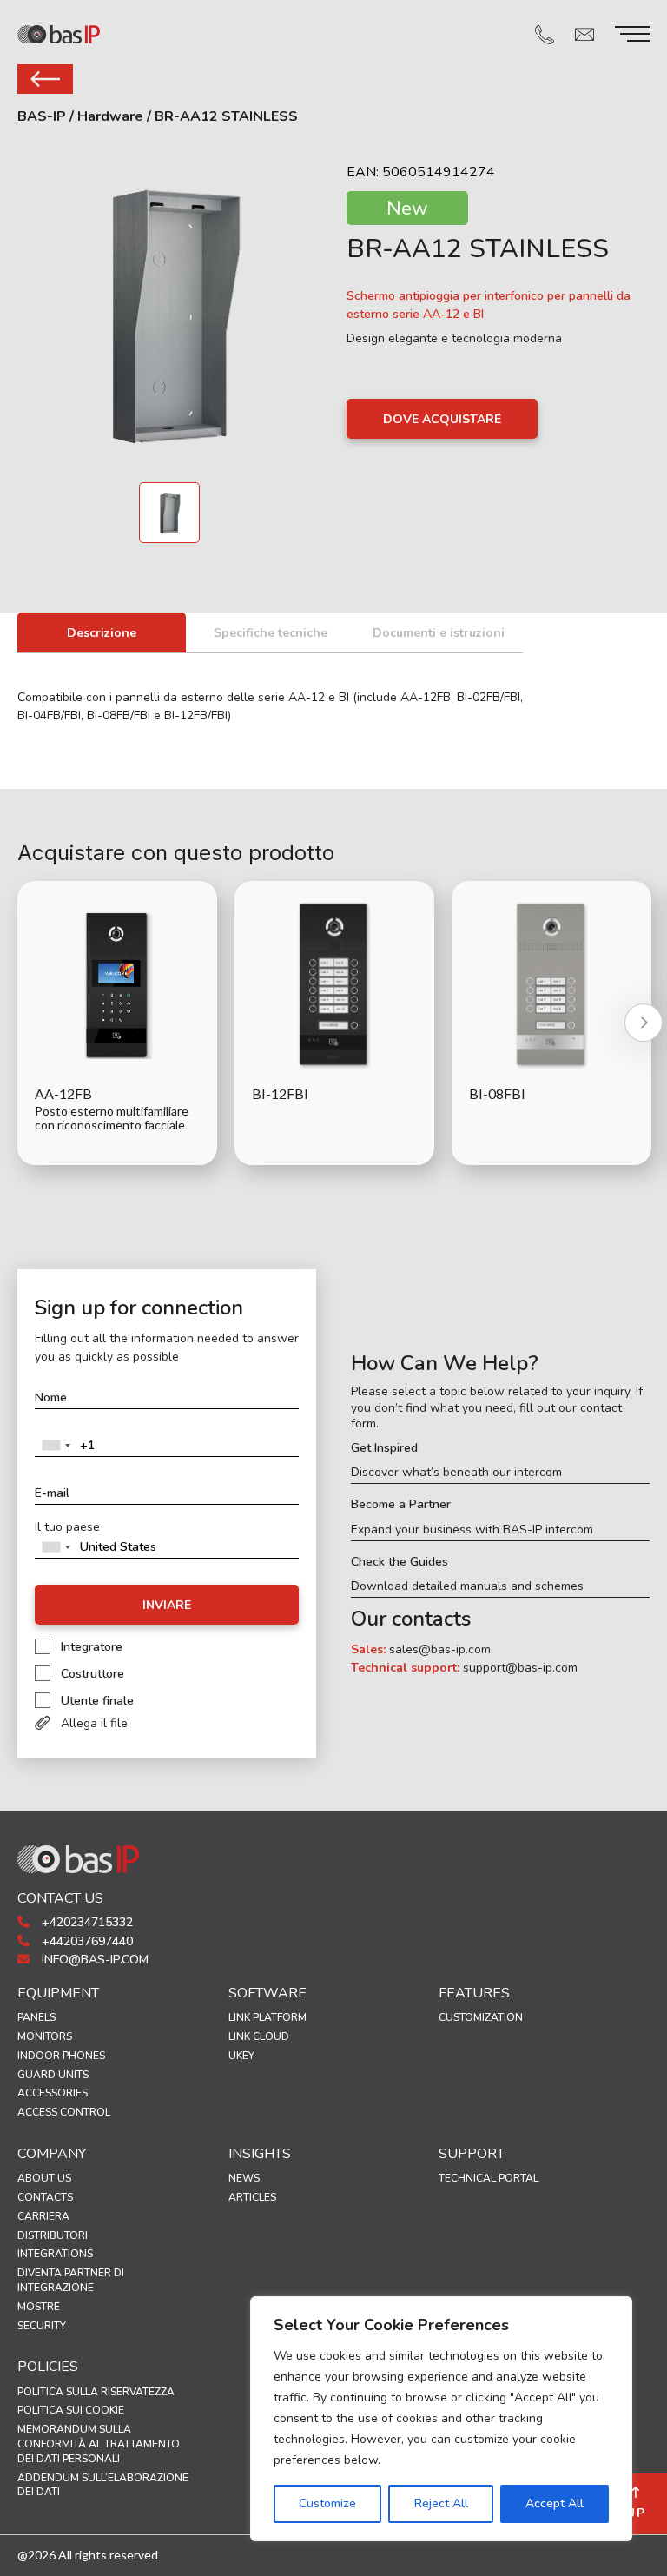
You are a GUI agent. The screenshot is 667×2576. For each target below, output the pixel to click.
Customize (327, 2503)
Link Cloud (259, 2036)
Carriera (43, 2216)
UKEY (241, 2056)
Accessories (53, 2093)
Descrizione (102, 633)
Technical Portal (489, 2178)
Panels (36, 2017)
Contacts (45, 2197)
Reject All (441, 2503)
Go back (45, 79)
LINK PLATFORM (267, 2017)
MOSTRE (39, 2307)
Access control (64, 2112)
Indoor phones (61, 2056)
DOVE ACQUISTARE (442, 419)
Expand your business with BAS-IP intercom (472, 1530)
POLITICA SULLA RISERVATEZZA (96, 2392)
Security (42, 2326)
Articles (252, 2197)
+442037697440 (86, 1941)
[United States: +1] (56, 1446)
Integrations (55, 2254)
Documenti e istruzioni (439, 633)
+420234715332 (86, 1922)
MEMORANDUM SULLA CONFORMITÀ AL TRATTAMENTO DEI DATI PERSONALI (99, 2444)
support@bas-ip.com (520, 1668)
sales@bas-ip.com (440, 1649)
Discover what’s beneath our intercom (456, 1473)
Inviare (167, 1605)
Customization (481, 2017)
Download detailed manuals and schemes (467, 1586)
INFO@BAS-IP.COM (93, 1960)
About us (44, 2178)
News (244, 2178)
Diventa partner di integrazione (71, 2280)
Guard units (53, 2075)
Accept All (555, 2503)
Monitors (45, 2036)
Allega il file (94, 1723)
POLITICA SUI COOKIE (71, 2410)
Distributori (53, 2235)
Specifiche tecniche (271, 633)
